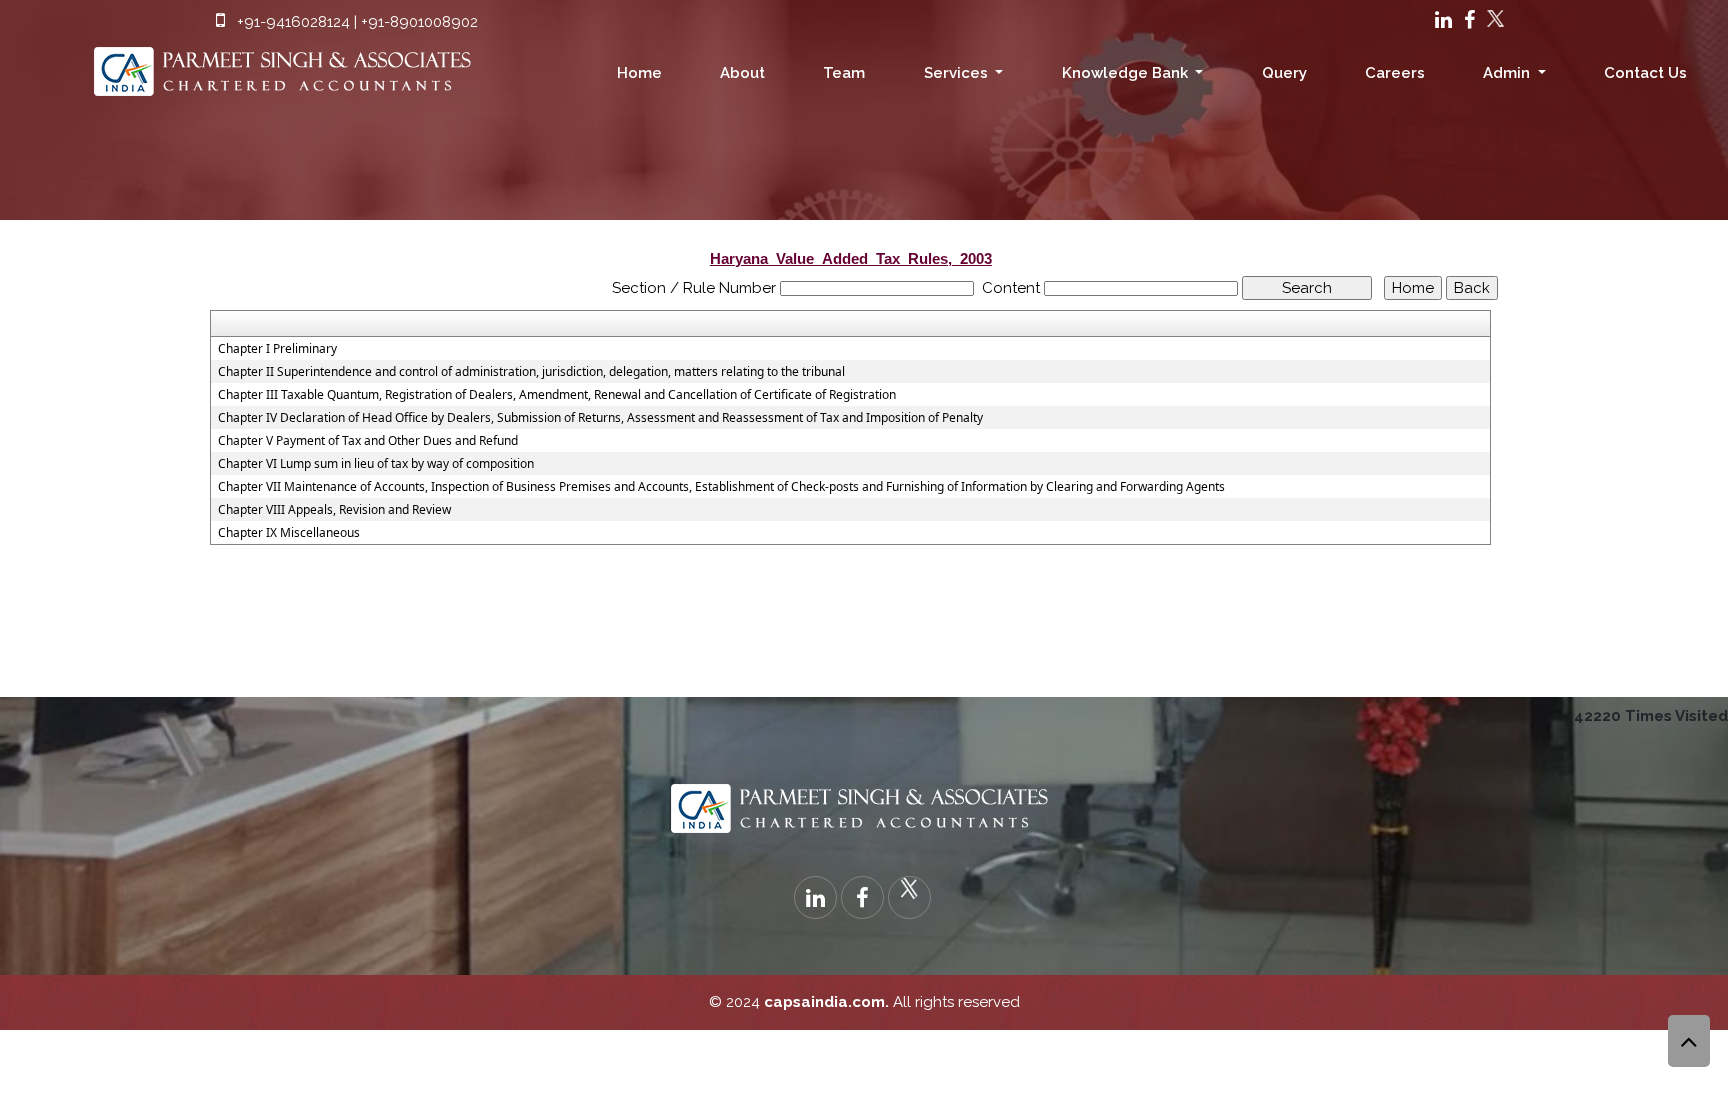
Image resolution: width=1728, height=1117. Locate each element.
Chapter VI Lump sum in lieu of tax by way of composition (376, 464)
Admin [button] (1508, 73)
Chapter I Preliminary (277, 349)
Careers (1395, 73)
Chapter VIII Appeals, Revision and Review (334, 510)
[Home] (287, 66)
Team (844, 73)
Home (639, 73)
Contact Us (1645, 73)
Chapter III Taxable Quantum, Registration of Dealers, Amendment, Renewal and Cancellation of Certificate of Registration (557, 395)
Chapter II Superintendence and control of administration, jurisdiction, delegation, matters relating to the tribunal (531, 372)
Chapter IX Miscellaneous (289, 533)
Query (1284, 73)
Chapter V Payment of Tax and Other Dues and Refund (368, 441)
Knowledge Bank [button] (1127, 73)
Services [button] (958, 73)
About (742, 73)
